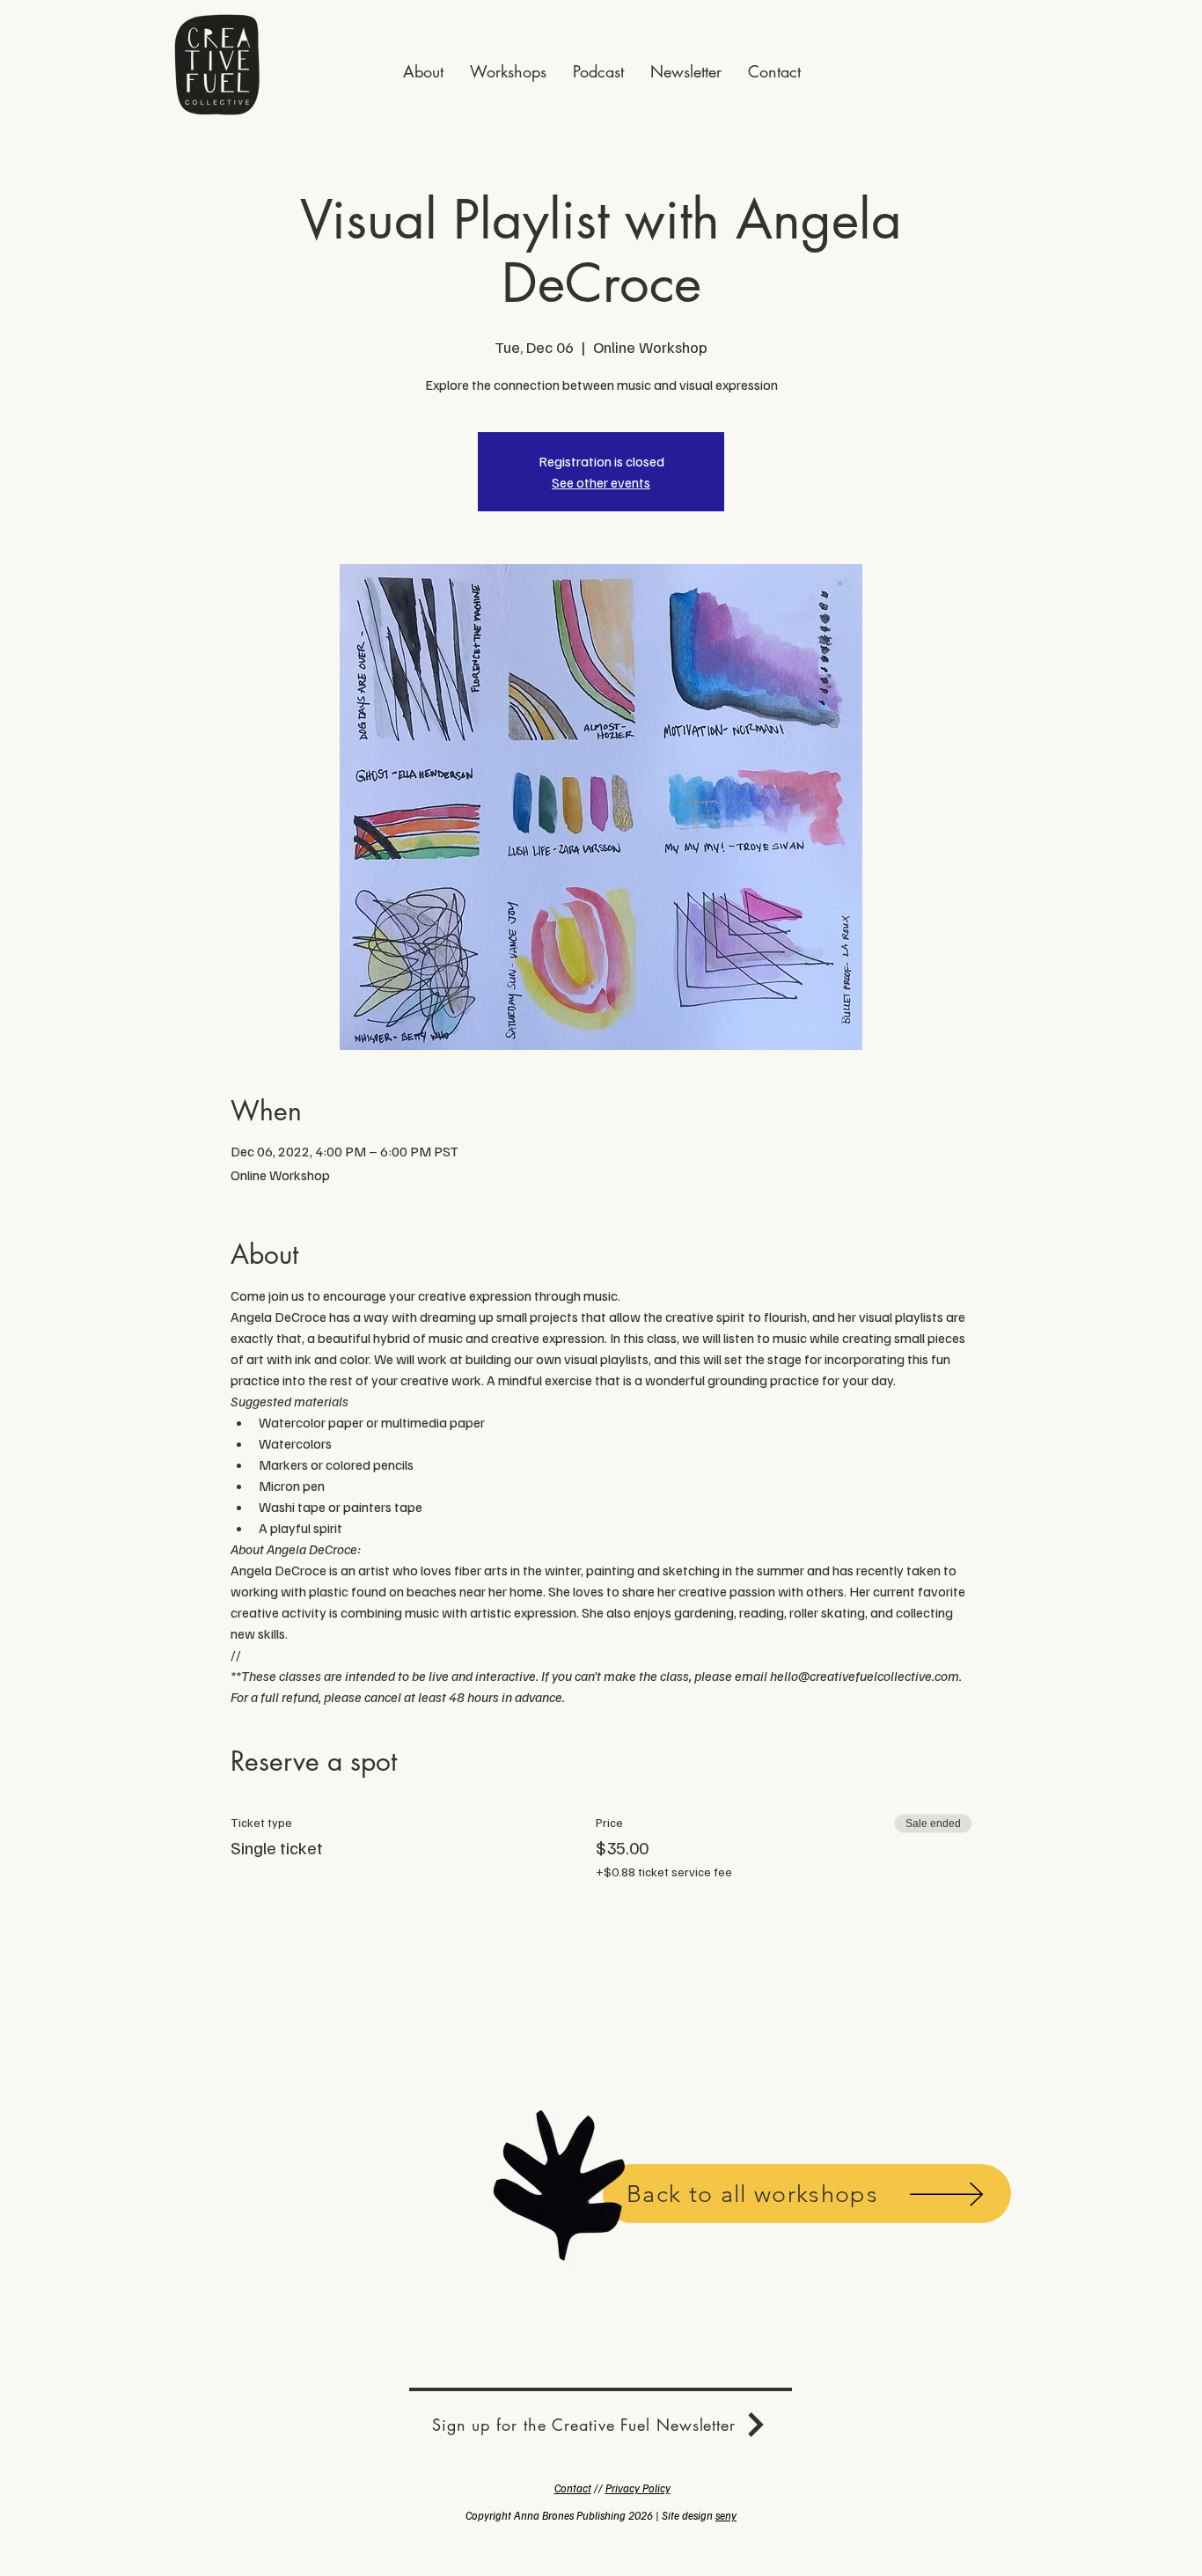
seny (726, 2515)
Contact (573, 2488)
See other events (601, 482)
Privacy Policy (638, 2488)
